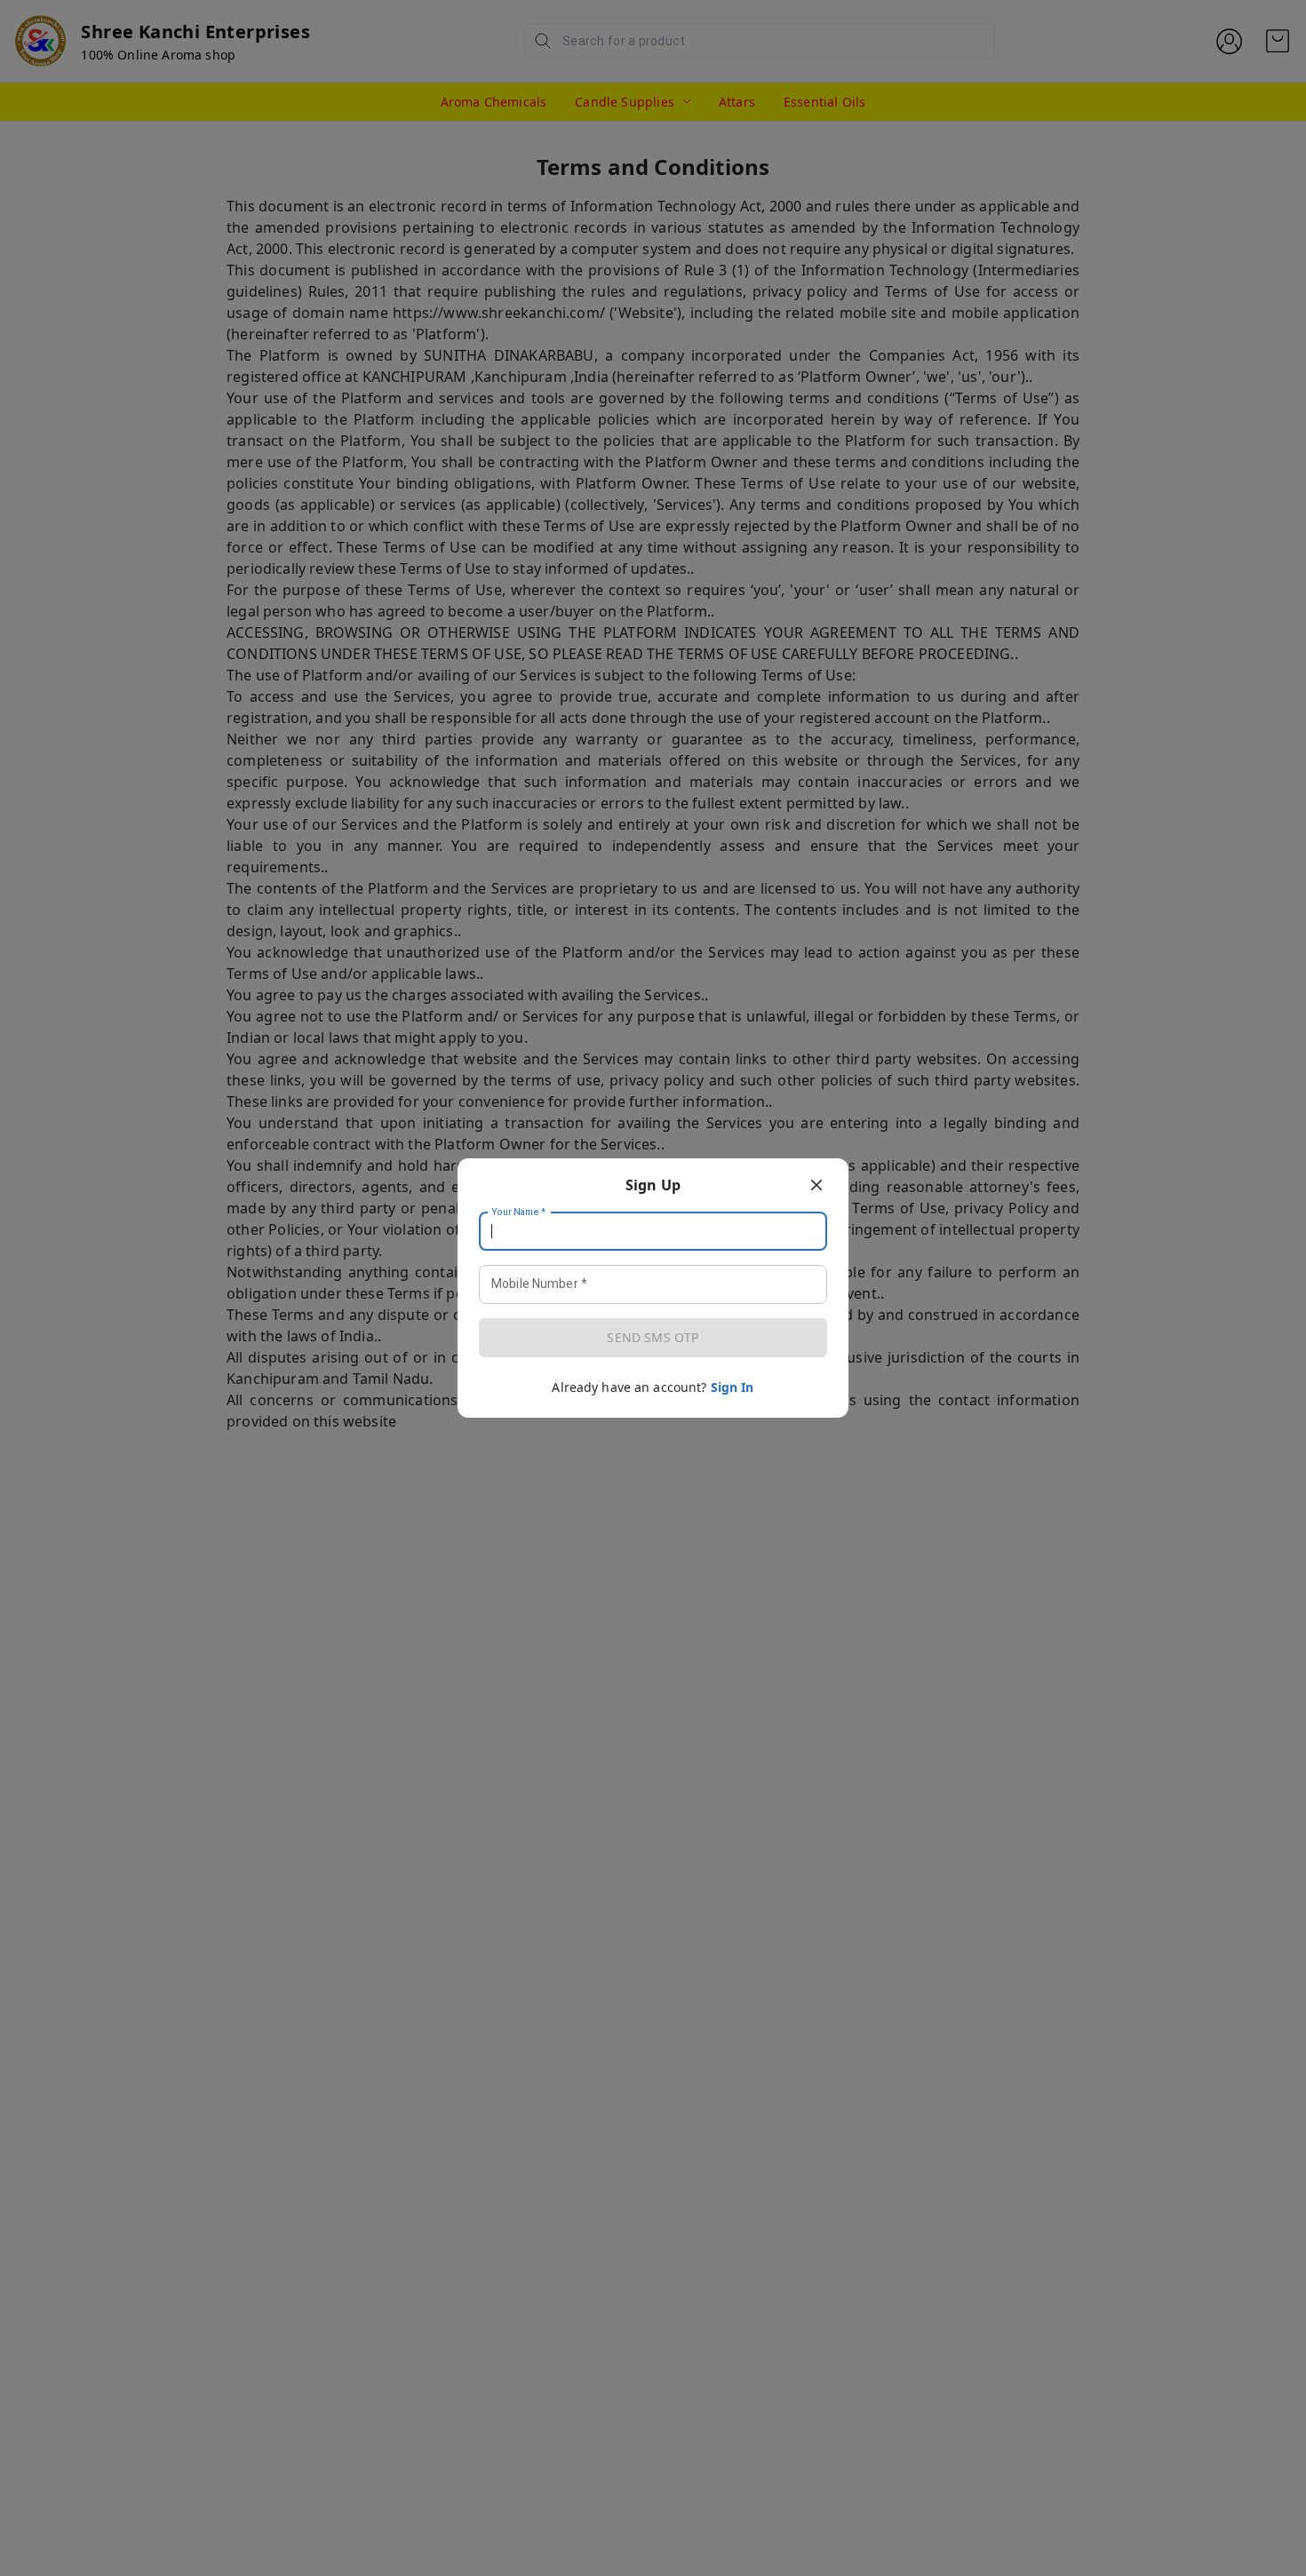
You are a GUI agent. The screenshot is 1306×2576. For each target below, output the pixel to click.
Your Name (519, 1212)
